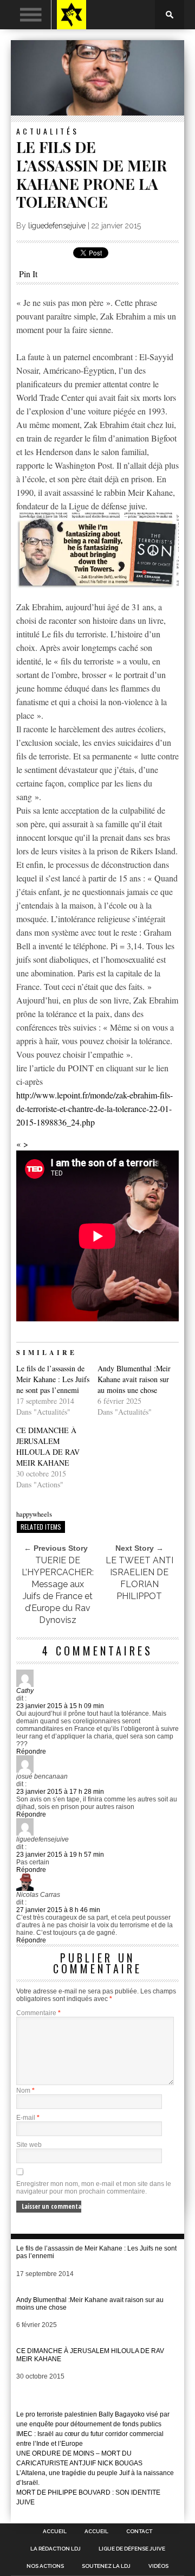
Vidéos (158, 2566)
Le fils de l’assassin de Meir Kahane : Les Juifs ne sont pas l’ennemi (53, 1379)
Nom (25, 2091)
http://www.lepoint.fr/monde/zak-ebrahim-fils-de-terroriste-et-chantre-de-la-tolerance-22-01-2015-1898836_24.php (95, 1108)
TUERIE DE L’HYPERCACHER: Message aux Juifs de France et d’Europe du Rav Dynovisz (58, 1590)
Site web (29, 2145)
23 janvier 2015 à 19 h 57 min (60, 1855)
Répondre (31, 1752)
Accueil (55, 2532)
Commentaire (38, 2013)
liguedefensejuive (57, 226)
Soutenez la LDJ (106, 2566)
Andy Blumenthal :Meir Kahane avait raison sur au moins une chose (134, 1379)
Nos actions (45, 2566)
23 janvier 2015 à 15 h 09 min (60, 1706)
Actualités (48, 131)
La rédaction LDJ (56, 2549)
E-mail (28, 2118)
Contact (139, 2532)
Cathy (25, 1691)
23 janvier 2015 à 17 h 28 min (60, 1792)
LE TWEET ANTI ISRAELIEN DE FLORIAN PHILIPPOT (139, 1578)
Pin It (28, 274)
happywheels (34, 1514)
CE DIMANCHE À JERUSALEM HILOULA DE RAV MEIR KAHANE (48, 1446)
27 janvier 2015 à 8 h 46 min (58, 1910)
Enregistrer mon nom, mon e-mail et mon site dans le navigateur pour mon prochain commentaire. (94, 2188)
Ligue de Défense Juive (132, 2549)
